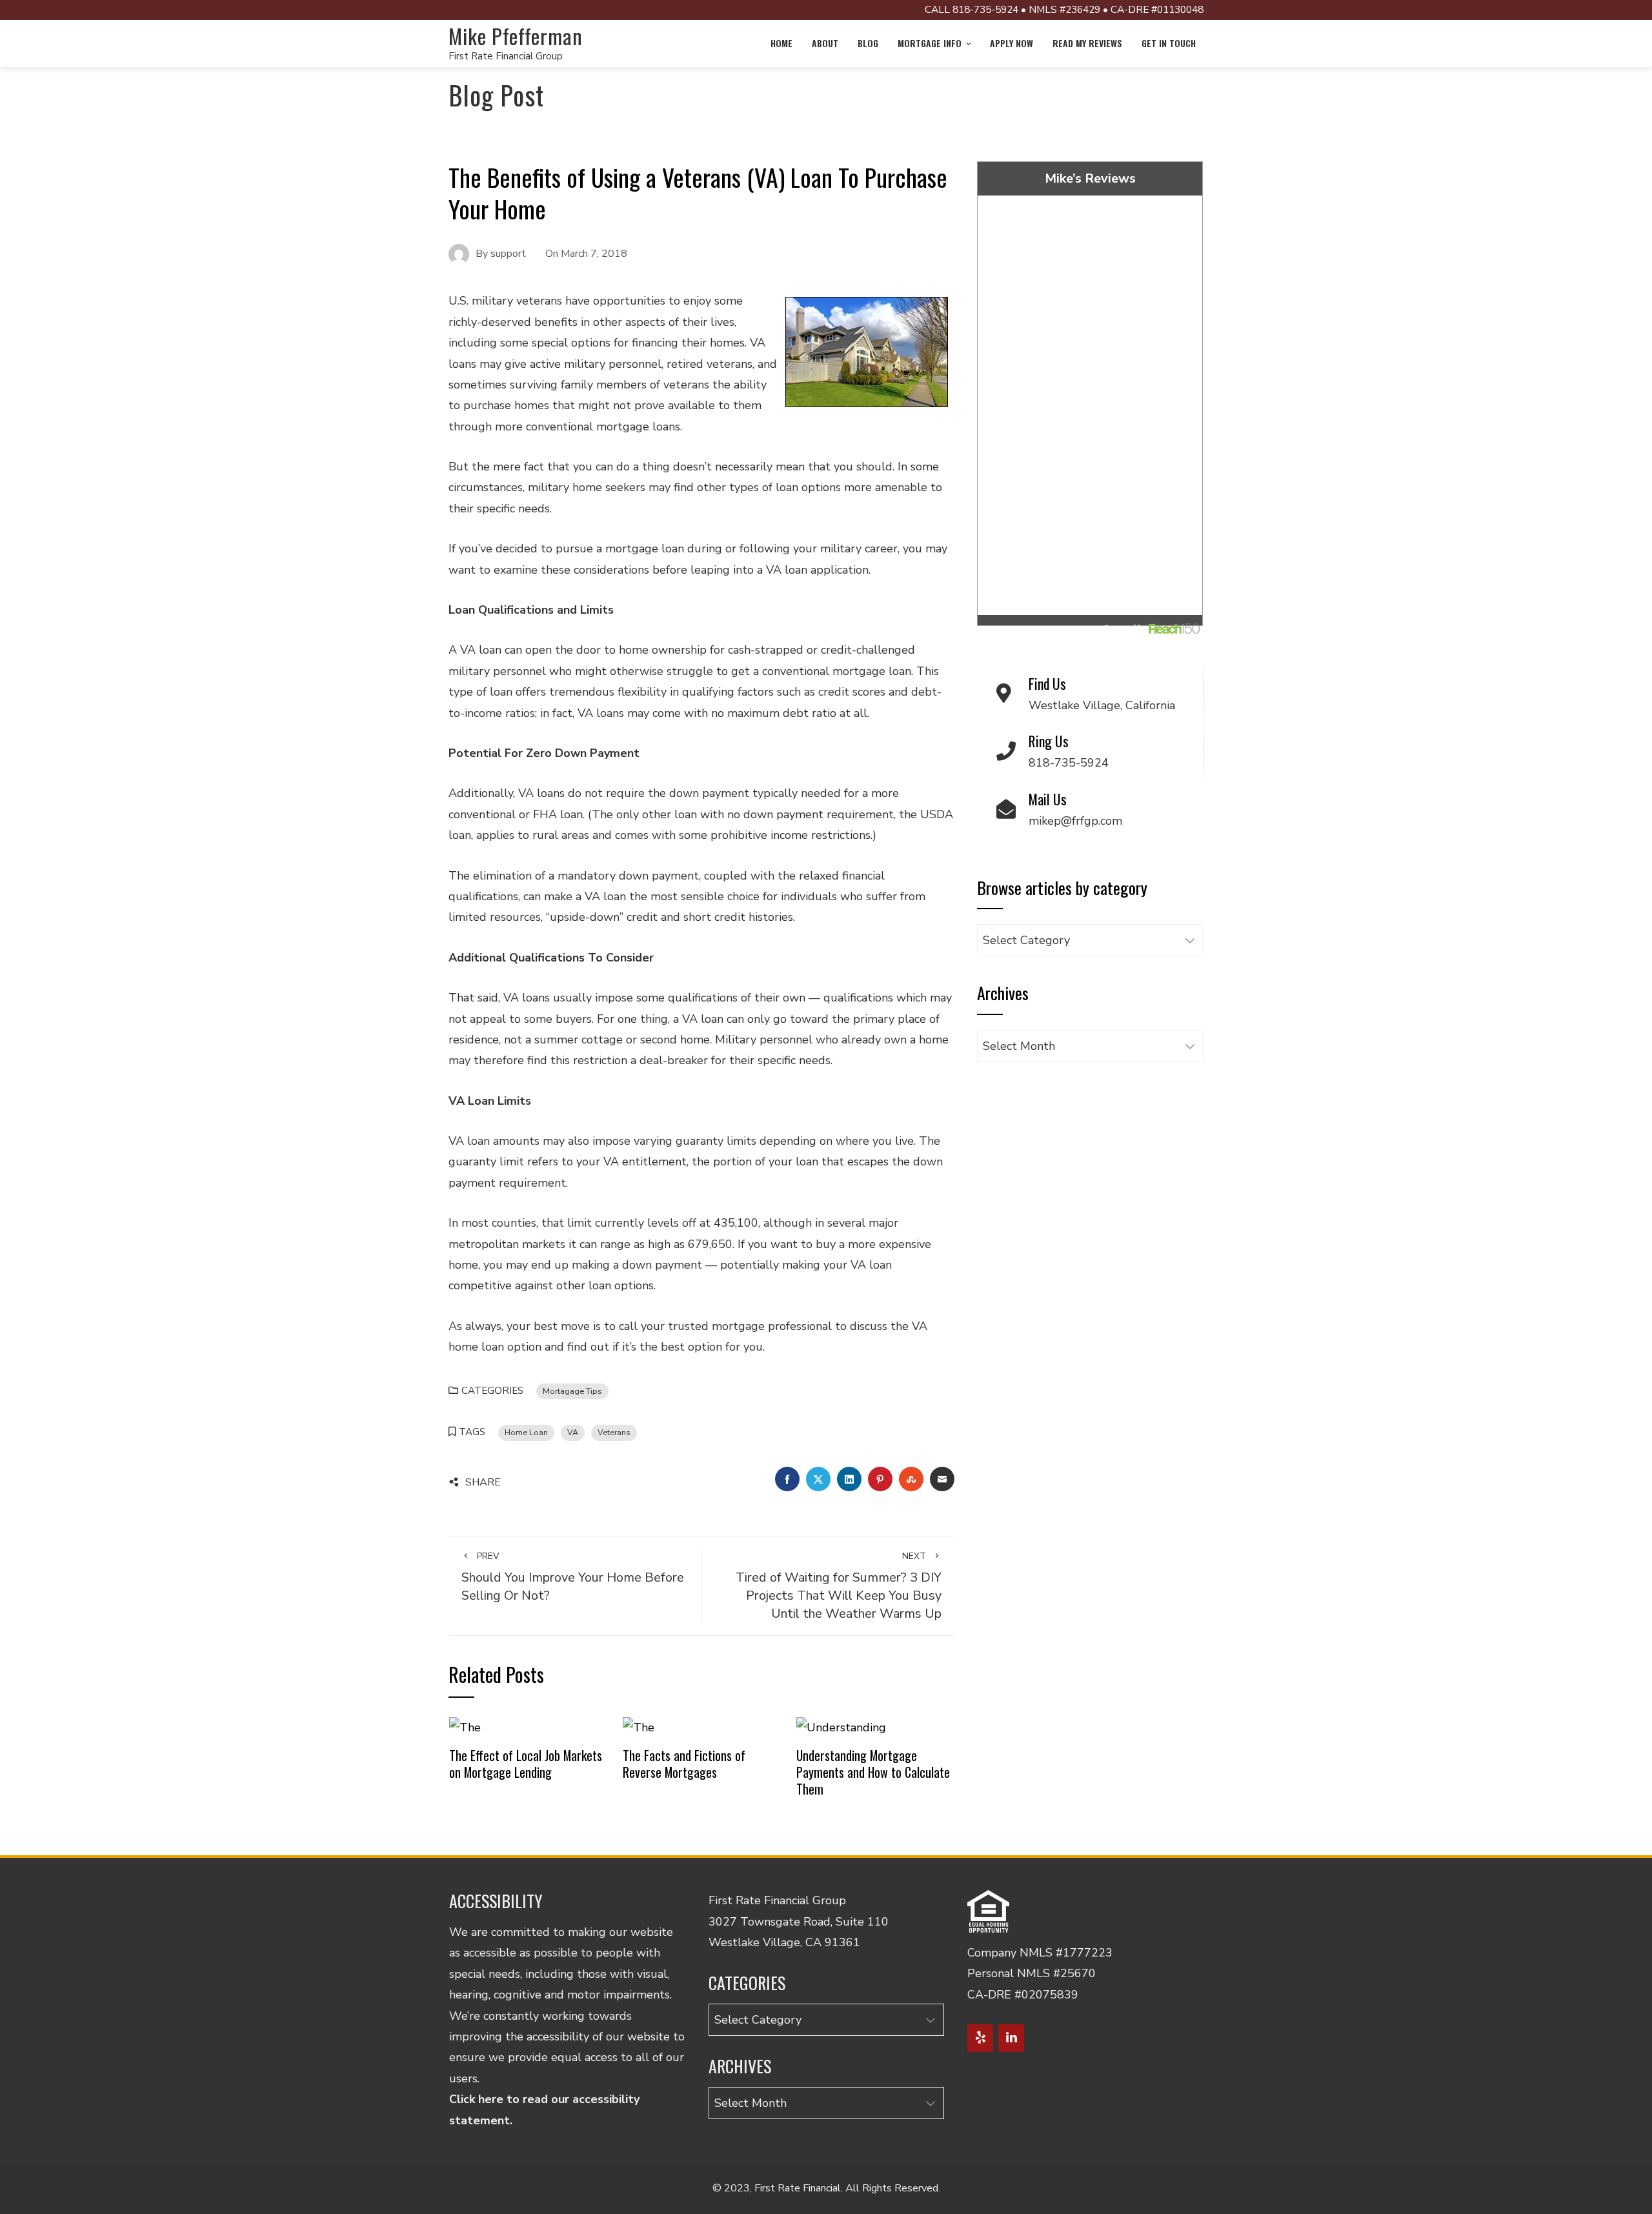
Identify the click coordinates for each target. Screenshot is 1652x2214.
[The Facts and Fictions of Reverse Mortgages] (639, 1726)
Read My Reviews (1087, 43)
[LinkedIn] (1011, 2038)
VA (573, 1432)
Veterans (614, 1432)
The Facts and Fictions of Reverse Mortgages (684, 1764)
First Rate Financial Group (506, 56)
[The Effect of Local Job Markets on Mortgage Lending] (465, 1726)
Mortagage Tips (572, 1391)
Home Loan (526, 1432)
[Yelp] (980, 2038)
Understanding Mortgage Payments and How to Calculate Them (873, 1772)
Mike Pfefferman (516, 36)
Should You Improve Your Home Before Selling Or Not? (573, 1577)
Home (781, 43)
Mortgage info (930, 43)
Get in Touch (1169, 43)
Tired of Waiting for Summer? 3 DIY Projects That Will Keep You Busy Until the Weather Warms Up (839, 1586)
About (825, 43)
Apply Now (1012, 43)
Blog (868, 43)
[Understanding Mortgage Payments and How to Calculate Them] (841, 1726)
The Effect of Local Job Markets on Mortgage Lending (526, 1764)
